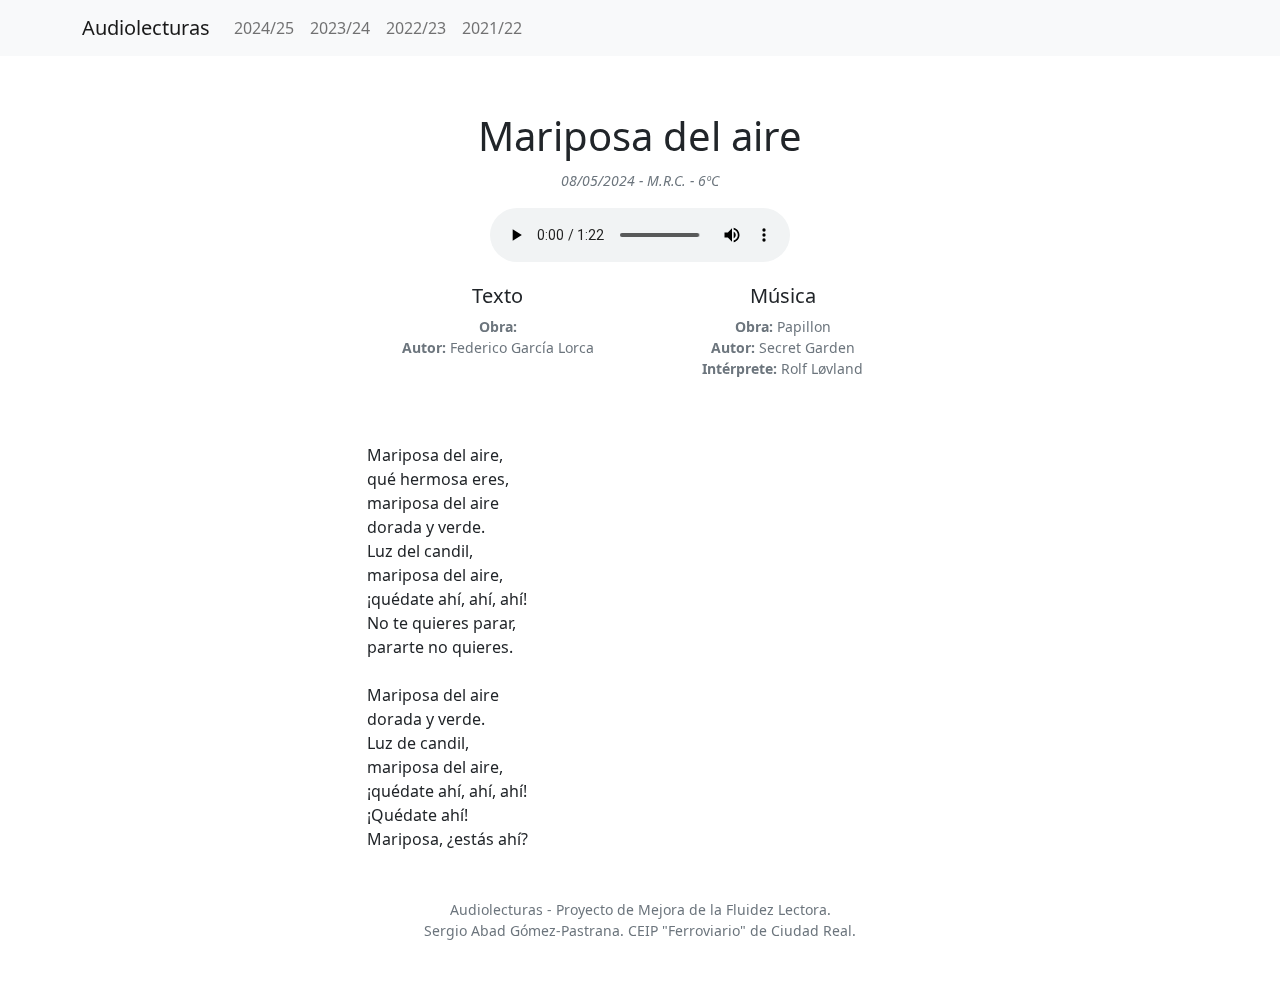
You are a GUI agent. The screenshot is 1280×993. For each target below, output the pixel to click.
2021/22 (492, 28)
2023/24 (340, 28)
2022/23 (416, 28)
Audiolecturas (146, 27)
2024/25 (264, 28)
